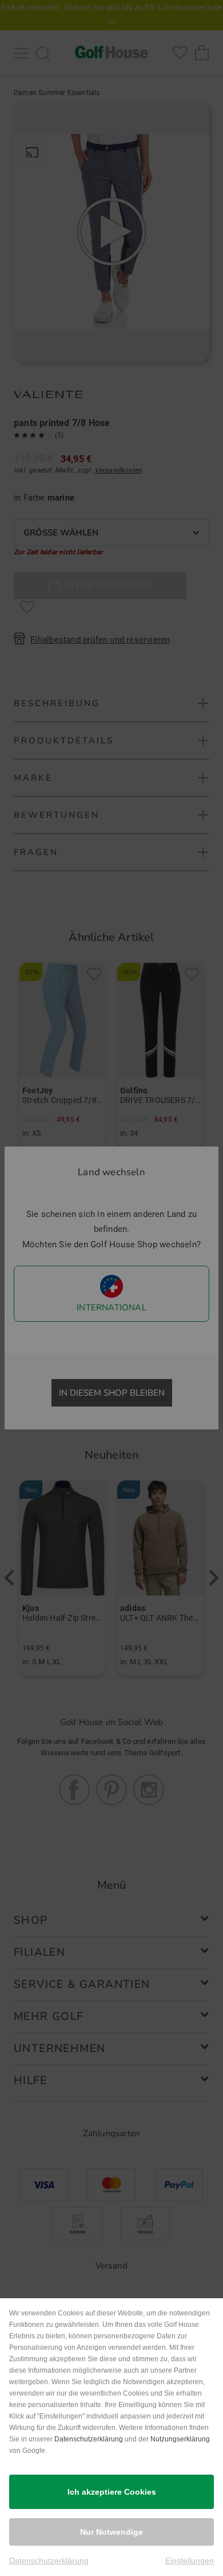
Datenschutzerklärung (89, 2439)
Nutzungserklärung (180, 2439)
